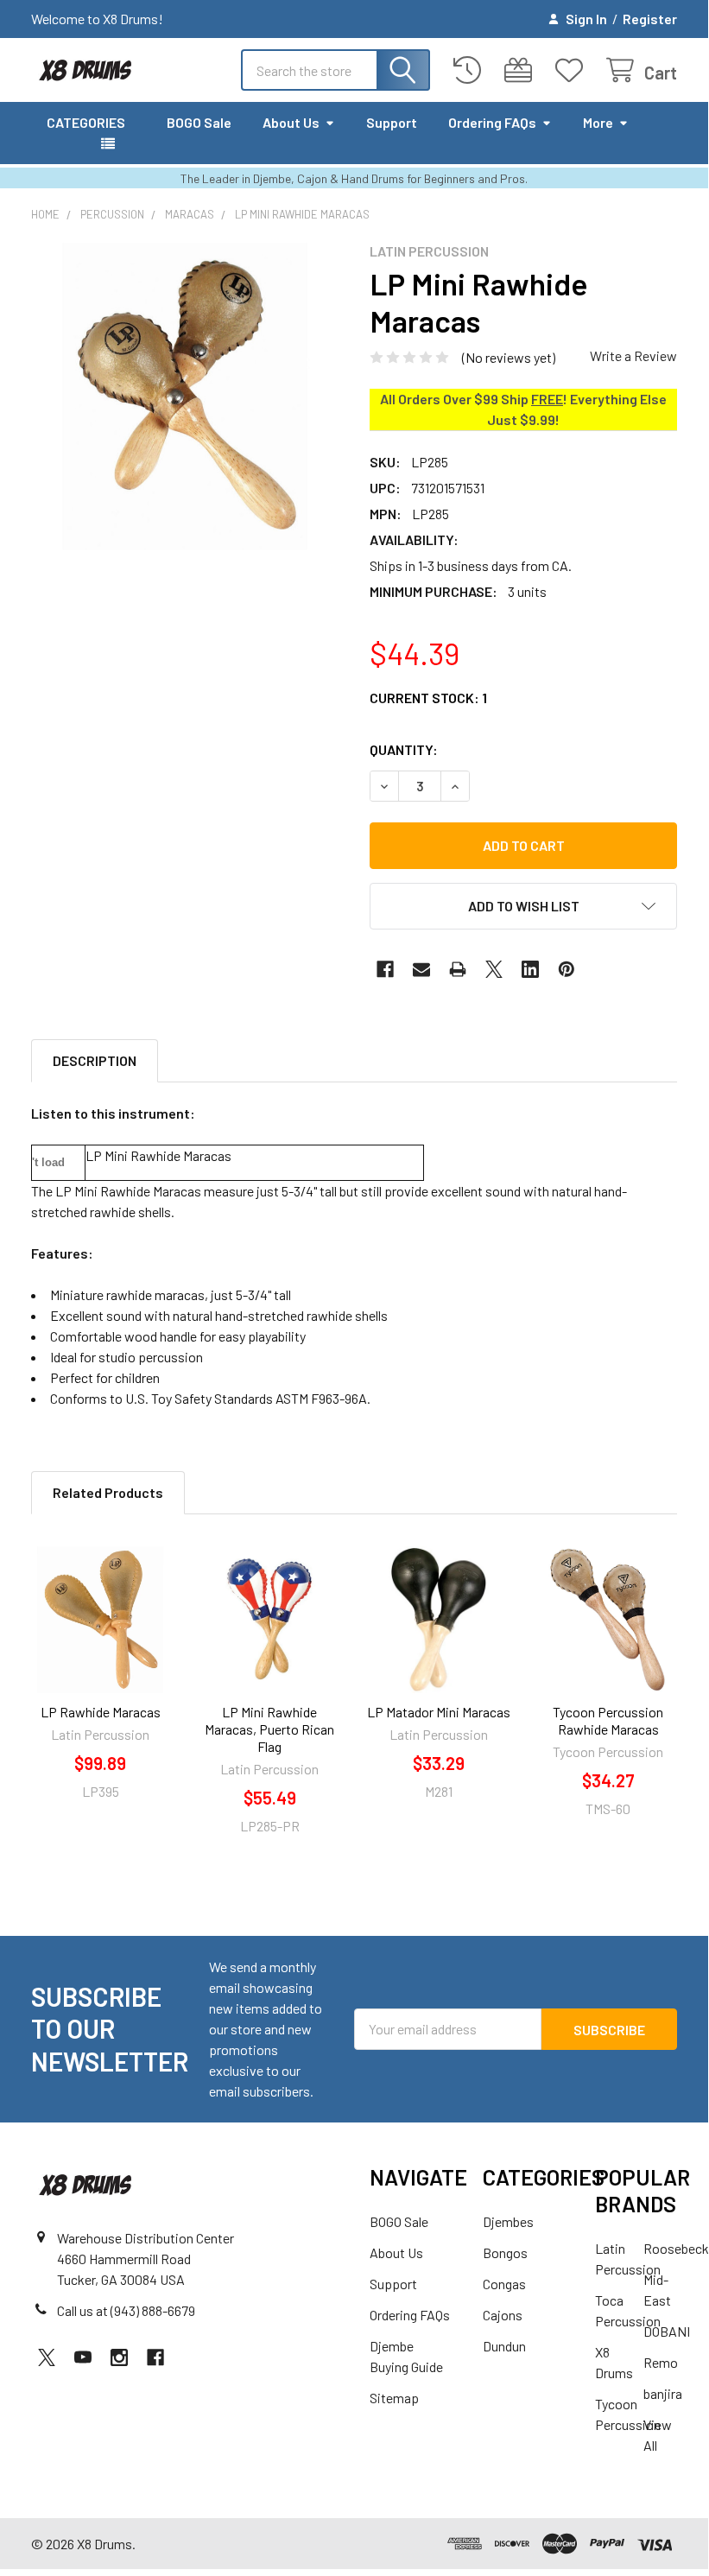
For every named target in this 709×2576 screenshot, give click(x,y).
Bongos (505, 2252)
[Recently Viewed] (471, 70)
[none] (185, 397)
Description (95, 1060)
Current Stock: (428, 698)
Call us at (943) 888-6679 (126, 2310)
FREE (547, 399)
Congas (504, 2284)
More (598, 122)
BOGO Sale (199, 122)
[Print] (458, 969)
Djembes (508, 2221)
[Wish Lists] (573, 70)
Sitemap (394, 2398)
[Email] (421, 969)
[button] (523, 906)
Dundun (504, 2346)
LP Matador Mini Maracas (439, 1712)
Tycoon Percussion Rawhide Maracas (608, 1720)
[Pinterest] (567, 969)
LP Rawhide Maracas (101, 1712)
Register (650, 19)
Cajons (503, 2315)
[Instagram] (119, 2357)
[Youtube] (83, 2357)
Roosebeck (676, 2248)
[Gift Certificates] (522, 70)
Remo (661, 2362)
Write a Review (633, 355)
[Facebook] (385, 969)
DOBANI (667, 2331)
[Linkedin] (530, 969)
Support (392, 122)
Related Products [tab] (108, 1492)
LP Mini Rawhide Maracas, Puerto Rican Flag (269, 1729)
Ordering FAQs (492, 122)
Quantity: (404, 749)
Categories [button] (86, 122)
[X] (494, 969)
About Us (291, 122)
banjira (663, 2393)
